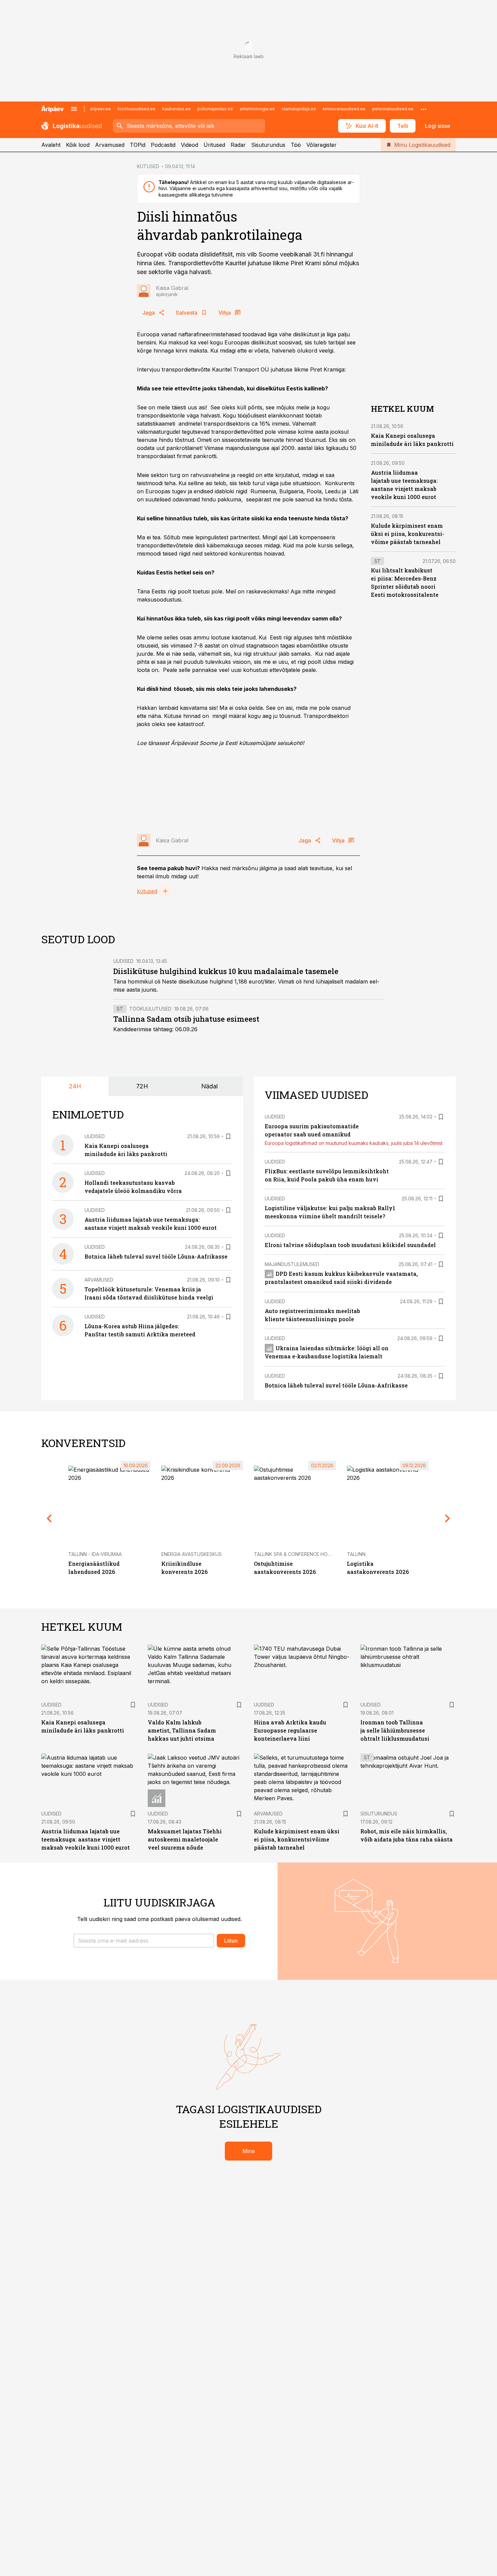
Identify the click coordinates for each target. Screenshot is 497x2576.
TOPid (138, 145)
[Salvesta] (228, 1136)
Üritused (214, 145)
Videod (190, 145)
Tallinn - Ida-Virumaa (95, 1554)
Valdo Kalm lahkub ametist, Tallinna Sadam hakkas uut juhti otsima (182, 1730)
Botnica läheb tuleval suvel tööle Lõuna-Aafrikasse (156, 1256)
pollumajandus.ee (215, 109)
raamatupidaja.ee (299, 109)
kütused (147, 891)
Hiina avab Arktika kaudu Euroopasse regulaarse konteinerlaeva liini (290, 1730)
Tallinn (356, 1554)
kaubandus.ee (176, 109)
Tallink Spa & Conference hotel (295, 1554)
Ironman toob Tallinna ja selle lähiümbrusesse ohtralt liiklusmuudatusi (395, 1730)
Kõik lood (78, 145)
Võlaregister (322, 145)
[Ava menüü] (74, 109)
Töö (296, 145)
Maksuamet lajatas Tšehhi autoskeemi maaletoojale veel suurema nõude (185, 1839)
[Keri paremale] (448, 1518)
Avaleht (51, 145)
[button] (144, 1941)
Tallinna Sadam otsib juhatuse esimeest (186, 1019)
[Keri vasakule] (49, 1518)
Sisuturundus (268, 145)
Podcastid (163, 145)
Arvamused (110, 145)
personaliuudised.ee (393, 109)
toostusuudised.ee (137, 109)
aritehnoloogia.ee (257, 109)
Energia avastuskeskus (192, 1554)
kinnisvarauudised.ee (344, 109)
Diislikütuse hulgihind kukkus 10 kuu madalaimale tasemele (226, 971)
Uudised (123, 961)
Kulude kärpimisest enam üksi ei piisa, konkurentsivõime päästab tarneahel (408, 534)
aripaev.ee (100, 109)
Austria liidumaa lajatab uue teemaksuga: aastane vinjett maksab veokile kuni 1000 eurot (86, 1839)
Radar (238, 145)
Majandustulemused (292, 1264)
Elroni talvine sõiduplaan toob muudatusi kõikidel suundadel (350, 1245)
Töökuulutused (150, 1009)
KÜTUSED (148, 166)
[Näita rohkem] (424, 109)
